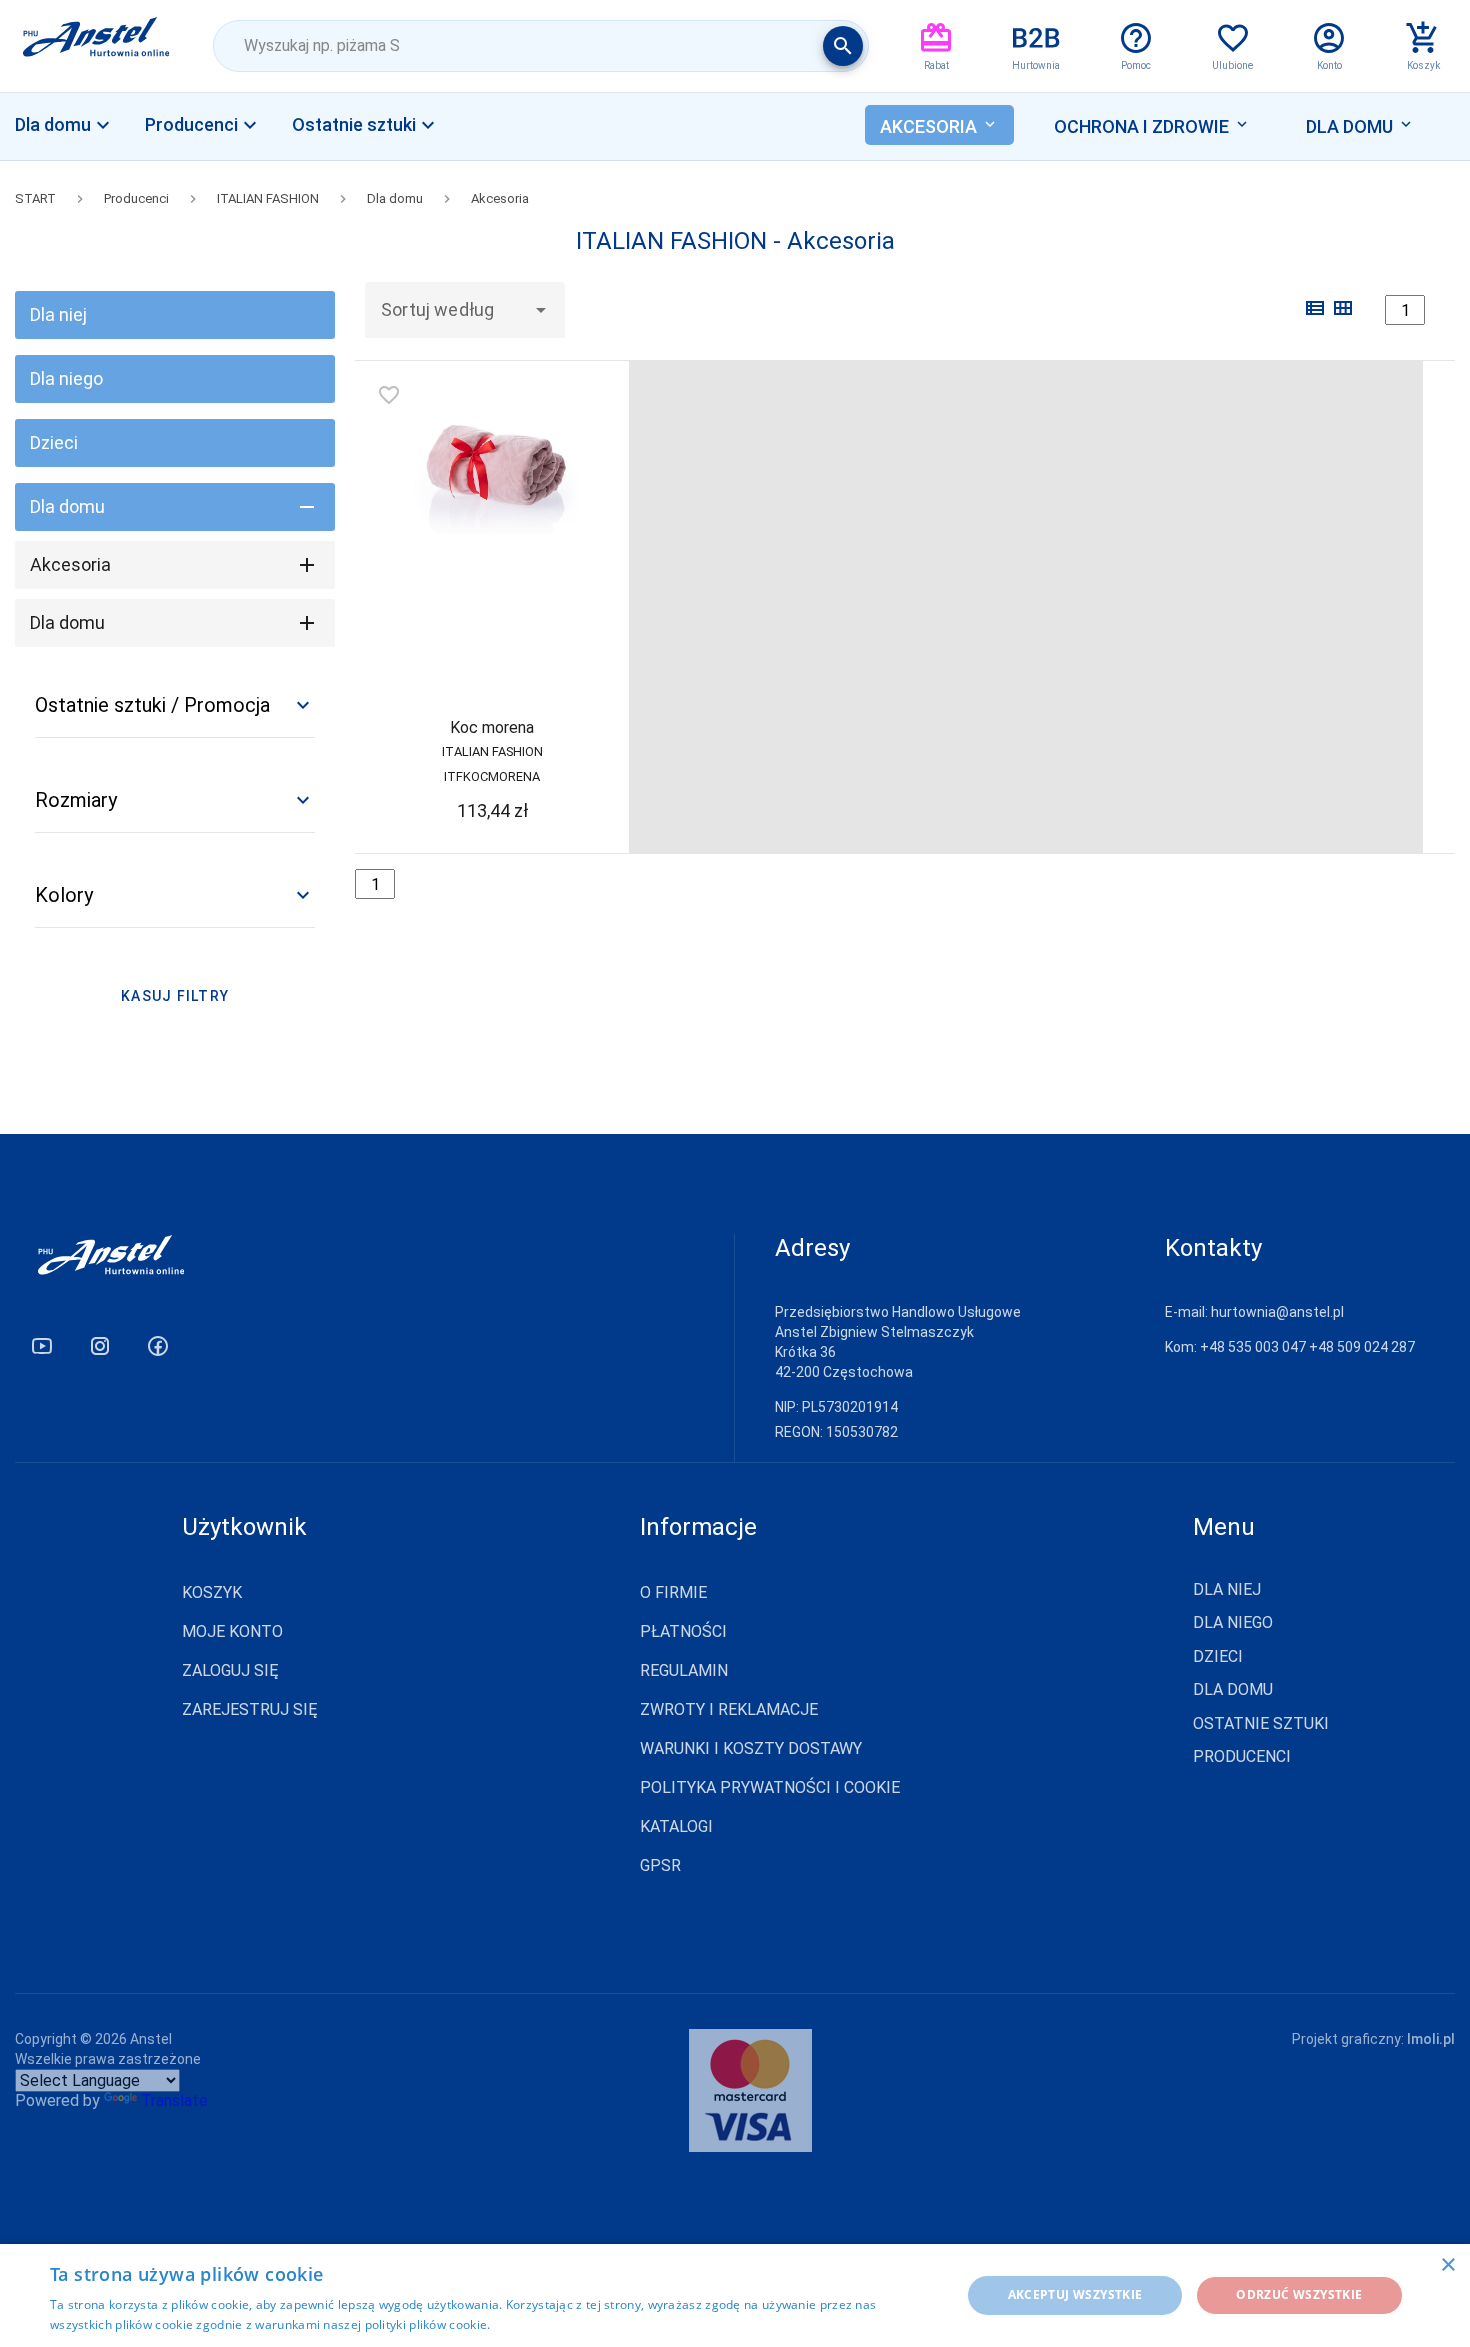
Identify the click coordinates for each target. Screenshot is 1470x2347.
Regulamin (684, 1670)
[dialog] (735, 2295)
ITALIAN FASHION (268, 198)
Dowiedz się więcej (549, 2324)
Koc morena (492, 727)
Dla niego (66, 378)
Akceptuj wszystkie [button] (1075, 2294)
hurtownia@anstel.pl (1277, 1312)
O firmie (673, 1592)
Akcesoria (500, 198)
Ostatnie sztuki (1261, 1724)
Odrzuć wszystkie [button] (1299, 2294)
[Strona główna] (96, 45)
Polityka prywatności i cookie (770, 1787)
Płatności (683, 1631)
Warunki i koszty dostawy (751, 1748)
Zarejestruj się (250, 1709)
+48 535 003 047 (1253, 1347)
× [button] (1447, 2265)
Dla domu (395, 198)
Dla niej (58, 314)
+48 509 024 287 (1362, 1347)
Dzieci (54, 442)
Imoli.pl (1431, 2039)
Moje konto (232, 1631)
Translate (174, 2100)
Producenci (136, 198)
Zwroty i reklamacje (729, 1709)
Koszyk (212, 1592)
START (35, 198)
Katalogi (676, 1826)
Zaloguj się (230, 1670)
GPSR (660, 1865)
